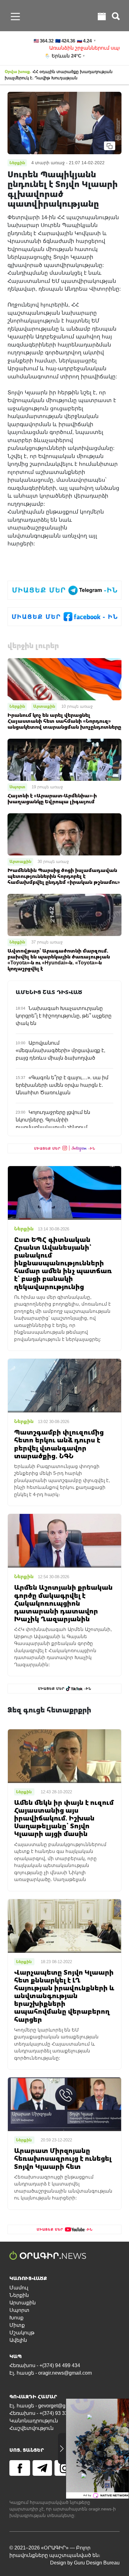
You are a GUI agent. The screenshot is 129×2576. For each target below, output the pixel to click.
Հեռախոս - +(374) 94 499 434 (45, 2365)
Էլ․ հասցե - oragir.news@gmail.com (51, 2373)
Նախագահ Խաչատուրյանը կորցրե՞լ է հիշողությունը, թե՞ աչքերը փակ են (64, 1016)
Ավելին (18, 2340)
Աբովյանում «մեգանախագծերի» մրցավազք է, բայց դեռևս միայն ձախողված (60, 1050)
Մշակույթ (22, 2333)
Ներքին (17, 706)
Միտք (17, 2325)
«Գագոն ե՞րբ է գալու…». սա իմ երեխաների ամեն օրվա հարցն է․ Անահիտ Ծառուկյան (62, 1085)
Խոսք (16, 2318)
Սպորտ (17, 787)
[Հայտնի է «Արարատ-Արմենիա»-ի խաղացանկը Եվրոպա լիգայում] (64, 759)
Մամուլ (19, 2288)
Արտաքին (44, 706)
